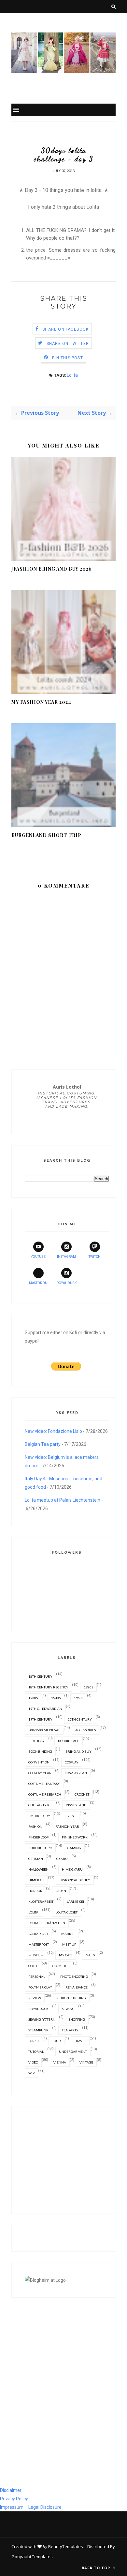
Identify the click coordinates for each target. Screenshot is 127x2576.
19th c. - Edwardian (45, 1709)
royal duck (38, 2009)
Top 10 (34, 2041)
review (35, 1998)
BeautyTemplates (66, 2546)
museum (36, 1955)
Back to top (97, 2568)
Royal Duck (67, 1283)
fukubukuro (40, 1848)
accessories (85, 1730)
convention (39, 1762)
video (33, 2062)
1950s (79, 1698)
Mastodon (38, 1283)
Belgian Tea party (43, 1444)
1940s (56, 1698)
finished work (75, 1837)
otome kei (61, 1966)
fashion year (67, 1826)
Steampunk (38, 2030)
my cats (66, 1955)
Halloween (38, 1869)
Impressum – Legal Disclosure (31, 2507)
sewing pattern (42, 2019)
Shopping (77, 2019)
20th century (80, 1719)
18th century (40, 1676)
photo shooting (74, 1976)
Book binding (40, 1751)
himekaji (36, 1880)
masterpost (39, 1944)
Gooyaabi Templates (32, 2557)
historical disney (75, 1880)
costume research (45, 1794)
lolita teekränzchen (47, 1923)
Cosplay (72, 1762)
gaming (74, 1848)
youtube (38, 1257)
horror (35, 1891)
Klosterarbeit (41, 1901)
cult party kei (40, 1805)
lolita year (38, 1934)
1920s (88, 1687)
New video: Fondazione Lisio (53, 1431)
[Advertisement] (67, 2160)
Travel (80, 2041)
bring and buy (78, 1751)
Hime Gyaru (72, 1869)
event (71, 1816)
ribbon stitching (71, 1998)
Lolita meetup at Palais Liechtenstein (63, 1500)
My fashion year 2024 (41, 702)
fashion (35, 1826)
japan (61, 1891)
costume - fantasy (44, 1784)
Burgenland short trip (46, 835)
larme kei (75, 1901)
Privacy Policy (14, 2499)
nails (90, 1955)
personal (37, 1976)
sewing (68, 2009)
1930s (33, 1698)
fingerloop (38, 1837)
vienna (60, 2062)
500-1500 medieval (44, 1730)
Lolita (72, 375)
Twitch (95, 1257)
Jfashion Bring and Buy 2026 (52, 569)
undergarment (73, 2052)
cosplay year (40, 1773)
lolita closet (67, 1912)
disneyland (76, 1805)
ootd (33, 1966)
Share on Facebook (65, 329)
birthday (36, 1741)
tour (56, 2041)
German (36, 1859)
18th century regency (48, 1687)
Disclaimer (11, 2490)
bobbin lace (69, 1741)
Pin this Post (68, 358)
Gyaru (62, 1859)
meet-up (69, 1944)
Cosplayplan (76, 1773)
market (68, 1934)
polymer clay (40, 1987)
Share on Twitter (68, 344)
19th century (40, 1719)
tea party (70, 2030)
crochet (82, 1794)
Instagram (66, 1257)
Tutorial (36, 2052)
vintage (86, 2062)
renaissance (77, 1987)
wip (31, 2073)
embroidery (39, 1816)
